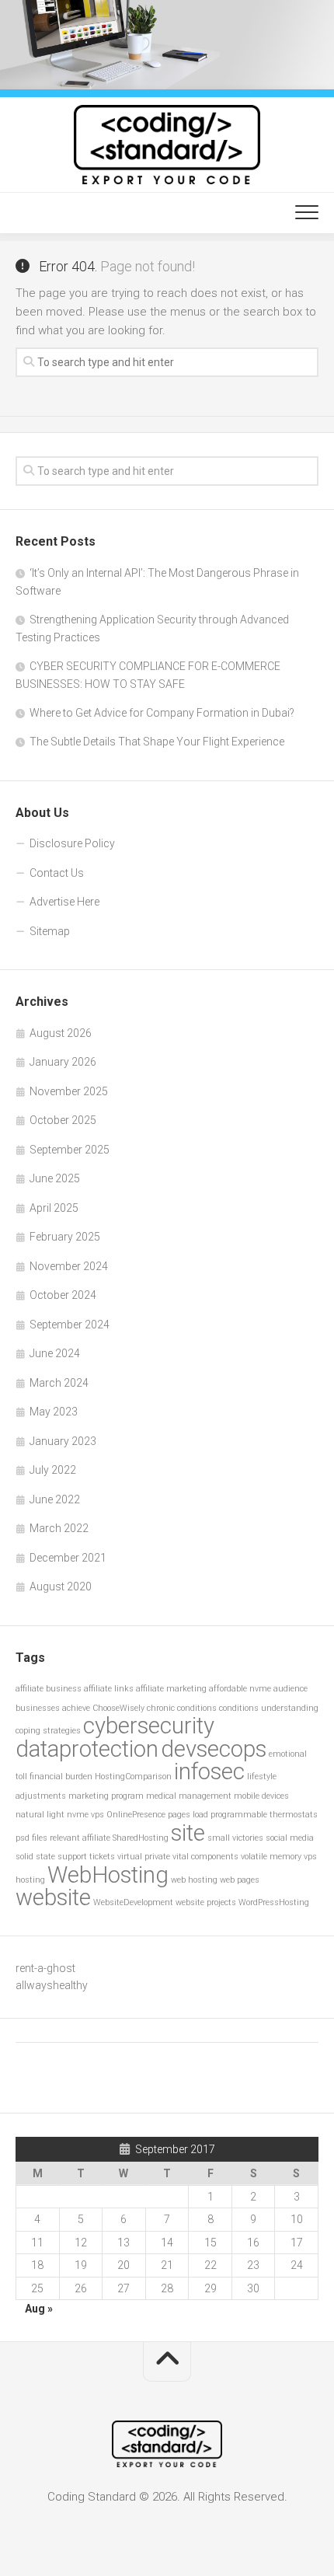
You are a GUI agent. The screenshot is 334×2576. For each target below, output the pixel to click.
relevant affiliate (80, 1838)
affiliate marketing (171, 1689)
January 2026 (63, 1062)
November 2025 (69, 1091)
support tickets (86, 1857)
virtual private (144, 1857)
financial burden (61, 1777)
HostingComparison (133, 1777)
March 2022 (59, 1528)
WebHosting (108, 1875)
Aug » (39, 2309)
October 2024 (63, 1295)
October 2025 (63, 1120)
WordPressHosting (274, 1902)
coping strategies (48, 1731)
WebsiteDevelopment (133, 1902)
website (53, 1897)
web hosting (194, 1880)
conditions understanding (269, 1708)
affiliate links (109, 1689)
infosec (209, 1771)
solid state (35, 1857)
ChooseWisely (118, 1708)
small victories (235, 1838)
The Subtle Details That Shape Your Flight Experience (157, 742)
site (188, 1833)
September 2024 (70, 1325)
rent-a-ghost (45, 1968)
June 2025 (55, 1178)
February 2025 (65, 1237)
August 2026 (61, 1033)
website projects (206, 1902)
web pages (240, 1880)
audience (291, 1689)
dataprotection (87, 1749)
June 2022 (55, 1499)
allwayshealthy (52, 1985)
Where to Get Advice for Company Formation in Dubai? (162, 713)
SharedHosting (141, 1838)
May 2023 (54, 1412)
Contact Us (57, 873)
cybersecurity (149, 1726)
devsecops (214, 1749)
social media (290, 1838)
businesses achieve (53, 1708)
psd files (31, 1838)
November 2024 (69, 1266)
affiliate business (49, 1689)
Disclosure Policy (72, 843)
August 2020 (61, 1586)
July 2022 (53, 1470)
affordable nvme (240, 1689)
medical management (189, 1796)
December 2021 (68, 1558)
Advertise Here (64, 902)
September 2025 (70, 1150)
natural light (40, 1815)
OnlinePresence (136, 1815)
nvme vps (85, 1815)
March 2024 (59, 1383)
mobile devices (261, 1796)
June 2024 (55, 1353)
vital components (205, 1857)
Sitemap (50, 931)
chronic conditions (182, 1708)
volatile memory (271, 1857)
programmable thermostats (264, 1815)
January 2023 (63, 1441)
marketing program (106, 1796)
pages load (188, 1815)
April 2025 (54, 1208)
